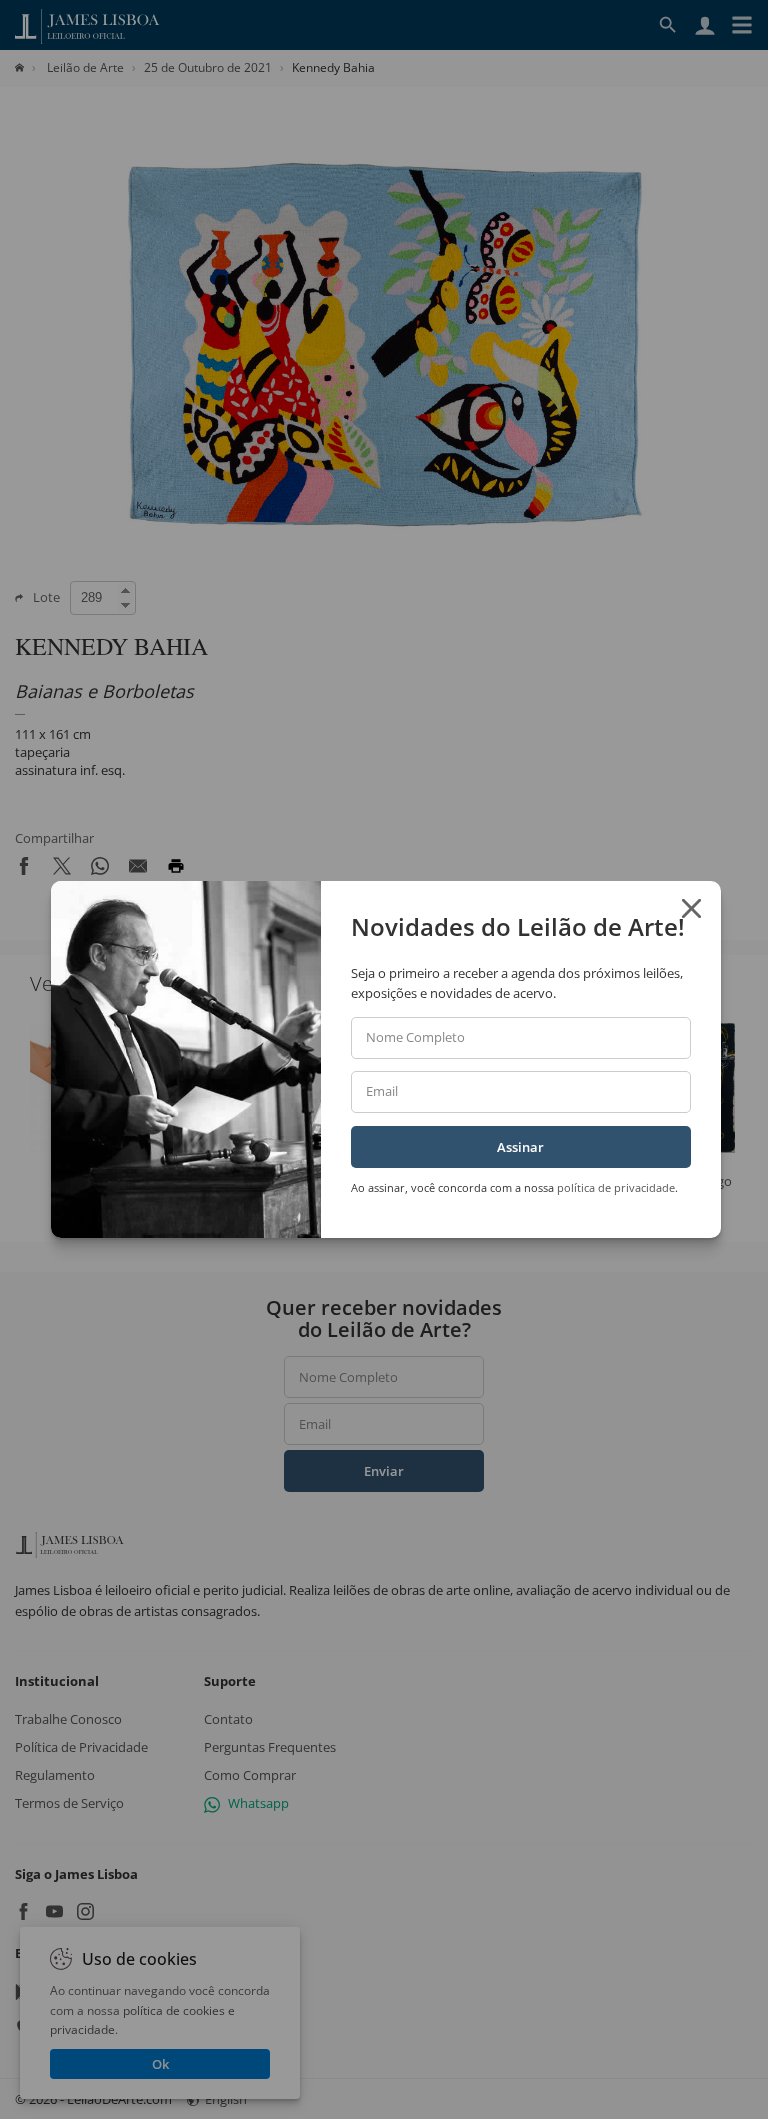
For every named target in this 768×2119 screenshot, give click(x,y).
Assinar (520, 1147)
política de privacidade (616, 1187)
